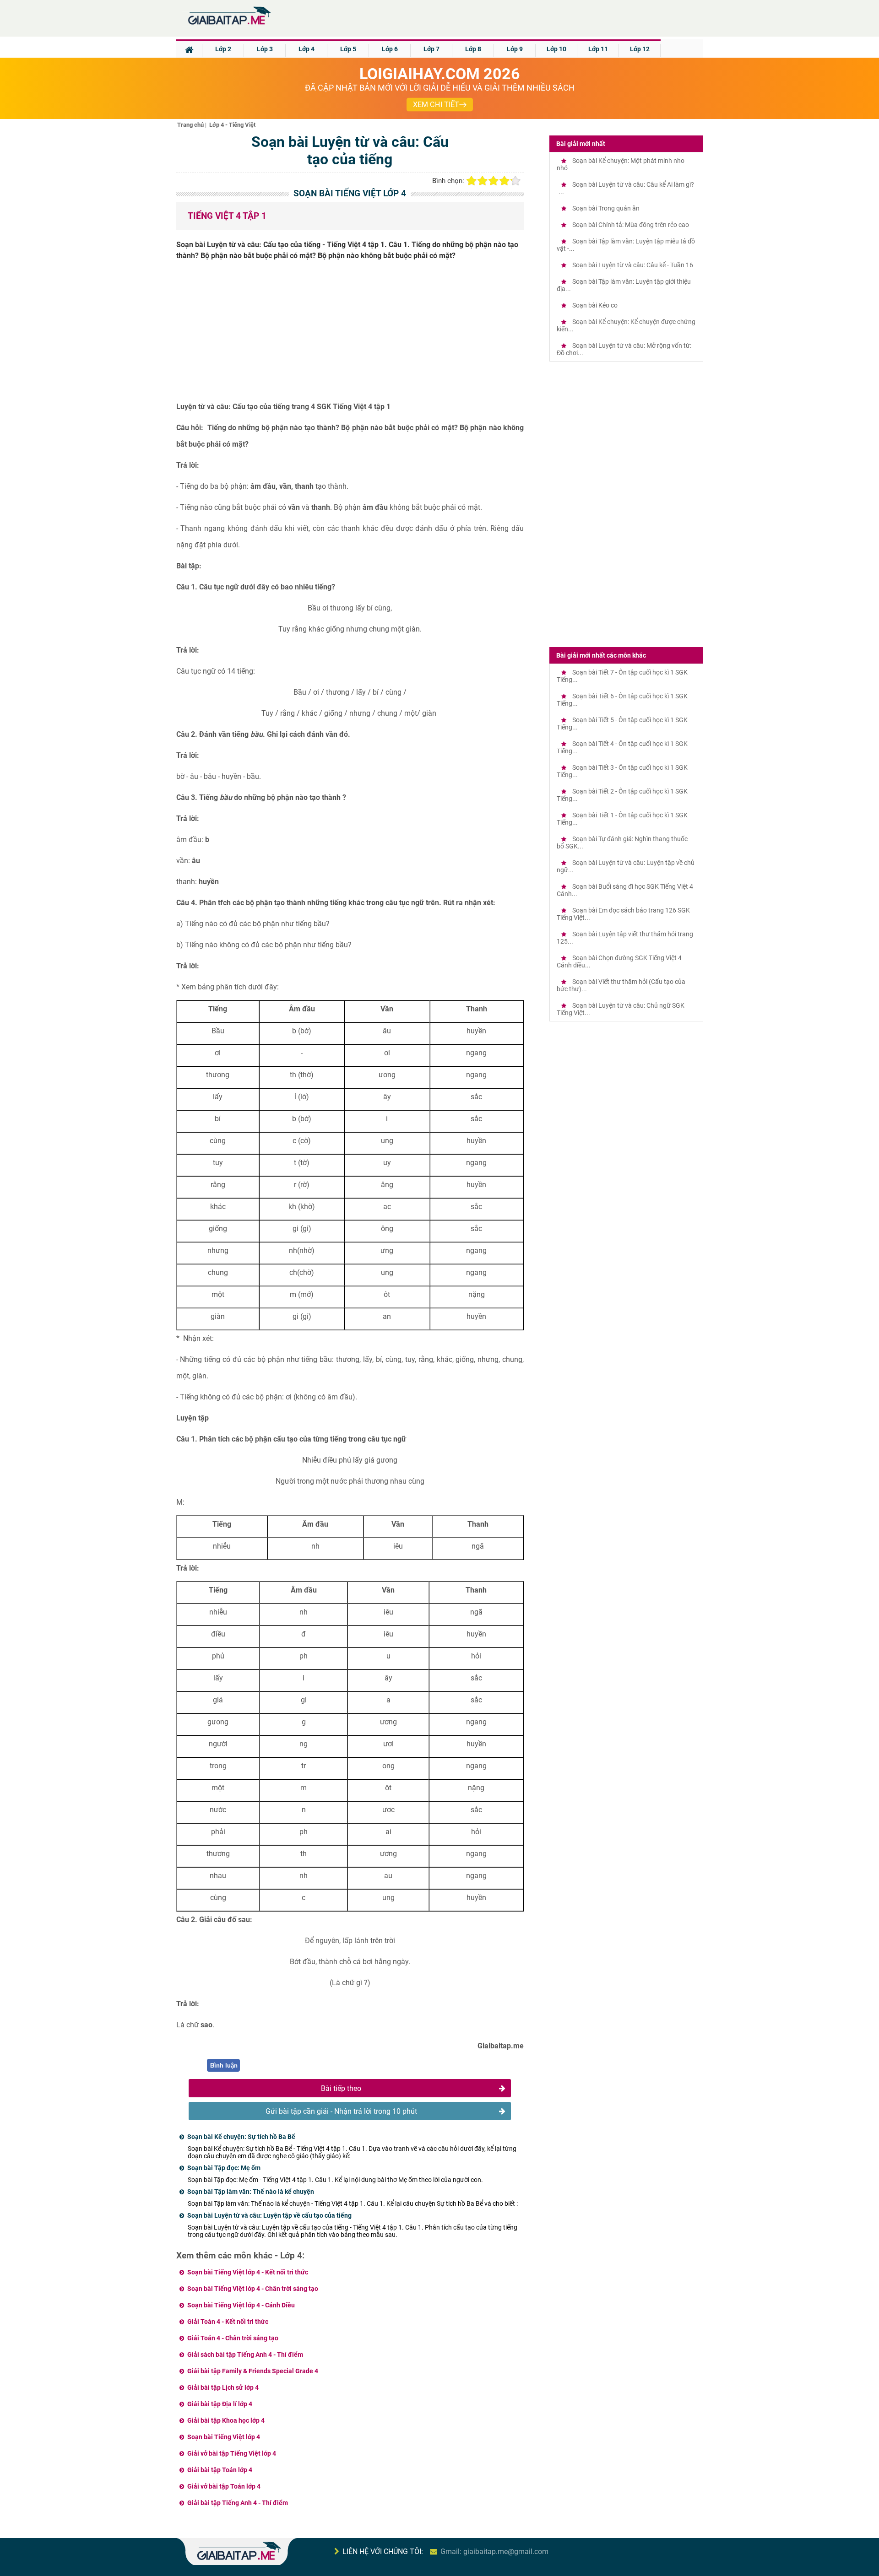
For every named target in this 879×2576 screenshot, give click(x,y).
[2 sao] (483, 181)
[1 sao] (472, 181)
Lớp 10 (556, 49)
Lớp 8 (473, 49)
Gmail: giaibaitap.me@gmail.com (494, 2552)
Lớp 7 (431, 49)
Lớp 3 (265, 49)
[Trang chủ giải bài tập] (229, 25)
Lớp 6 (390, 49)
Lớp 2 (223, 49)
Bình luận (224, 2066)
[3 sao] (494, 181)
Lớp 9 (515, 49)
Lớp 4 (307, 49)
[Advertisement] (350, 335)
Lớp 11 (598, 49)
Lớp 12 (640, 49)
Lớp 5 (348, 49)
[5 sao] (515, 181)
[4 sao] (505, 181)
